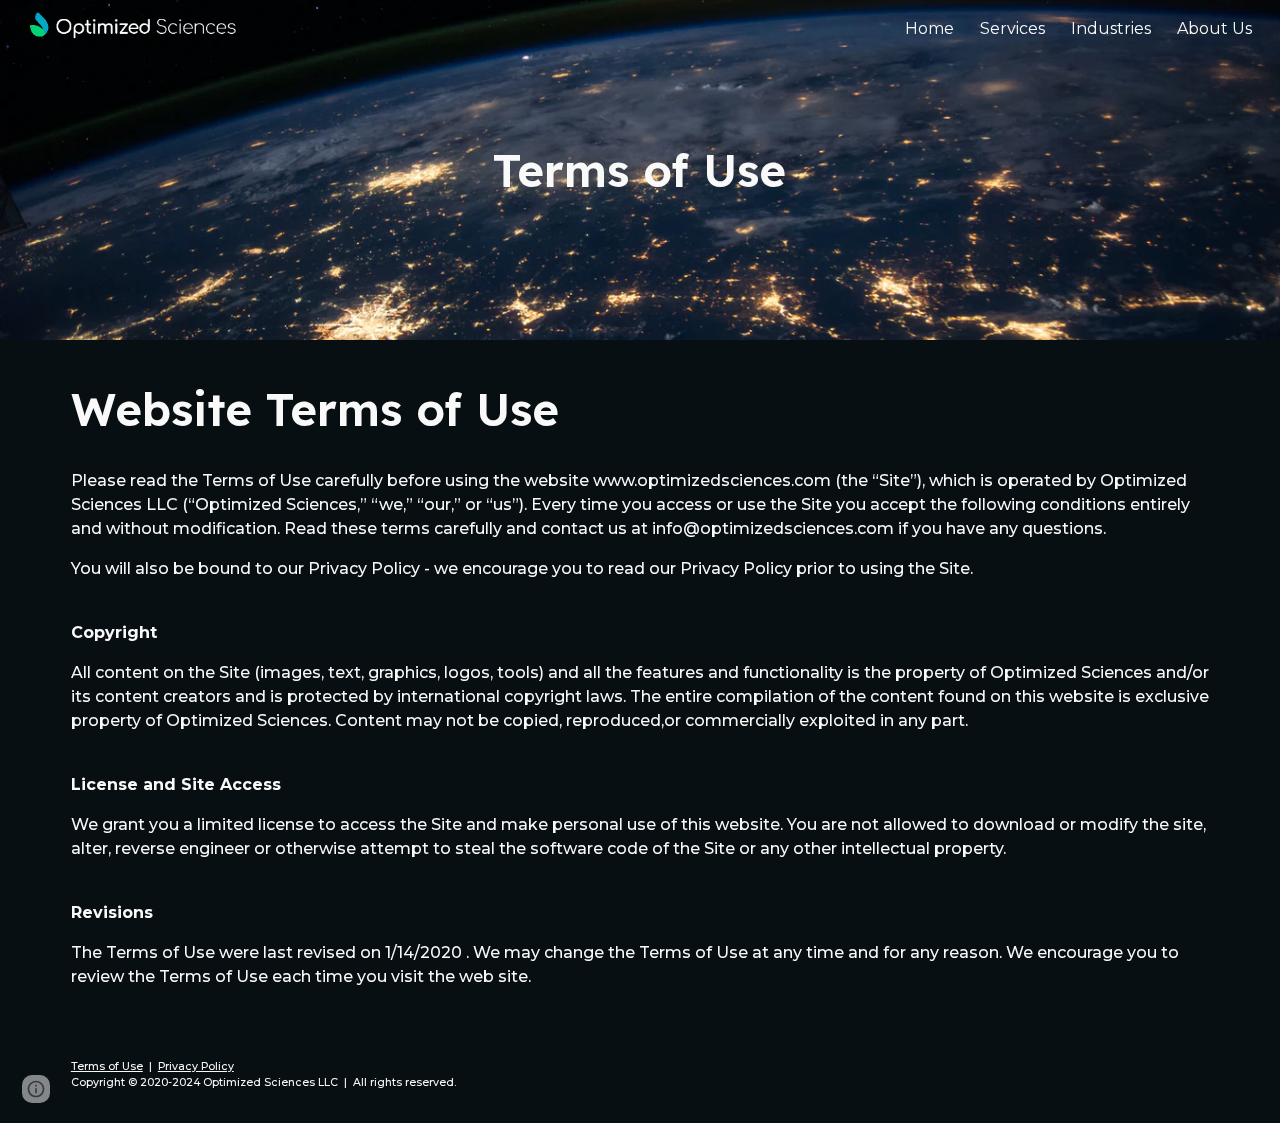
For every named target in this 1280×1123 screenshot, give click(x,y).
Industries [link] (1111, 28)
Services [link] (1012, 28)
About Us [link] (1214, 28)
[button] (36, 1089)
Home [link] (929, 28)
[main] (640, 170)
